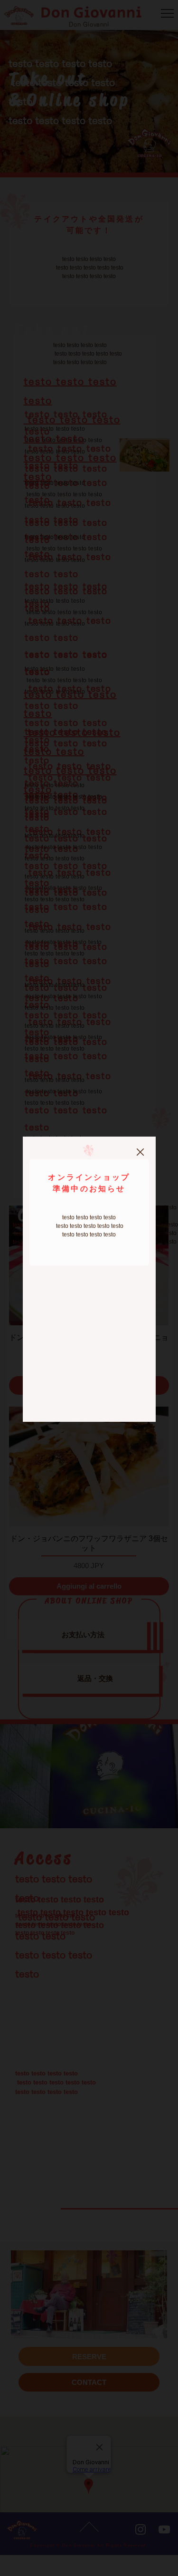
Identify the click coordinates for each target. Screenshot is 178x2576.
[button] (140, 1153)
